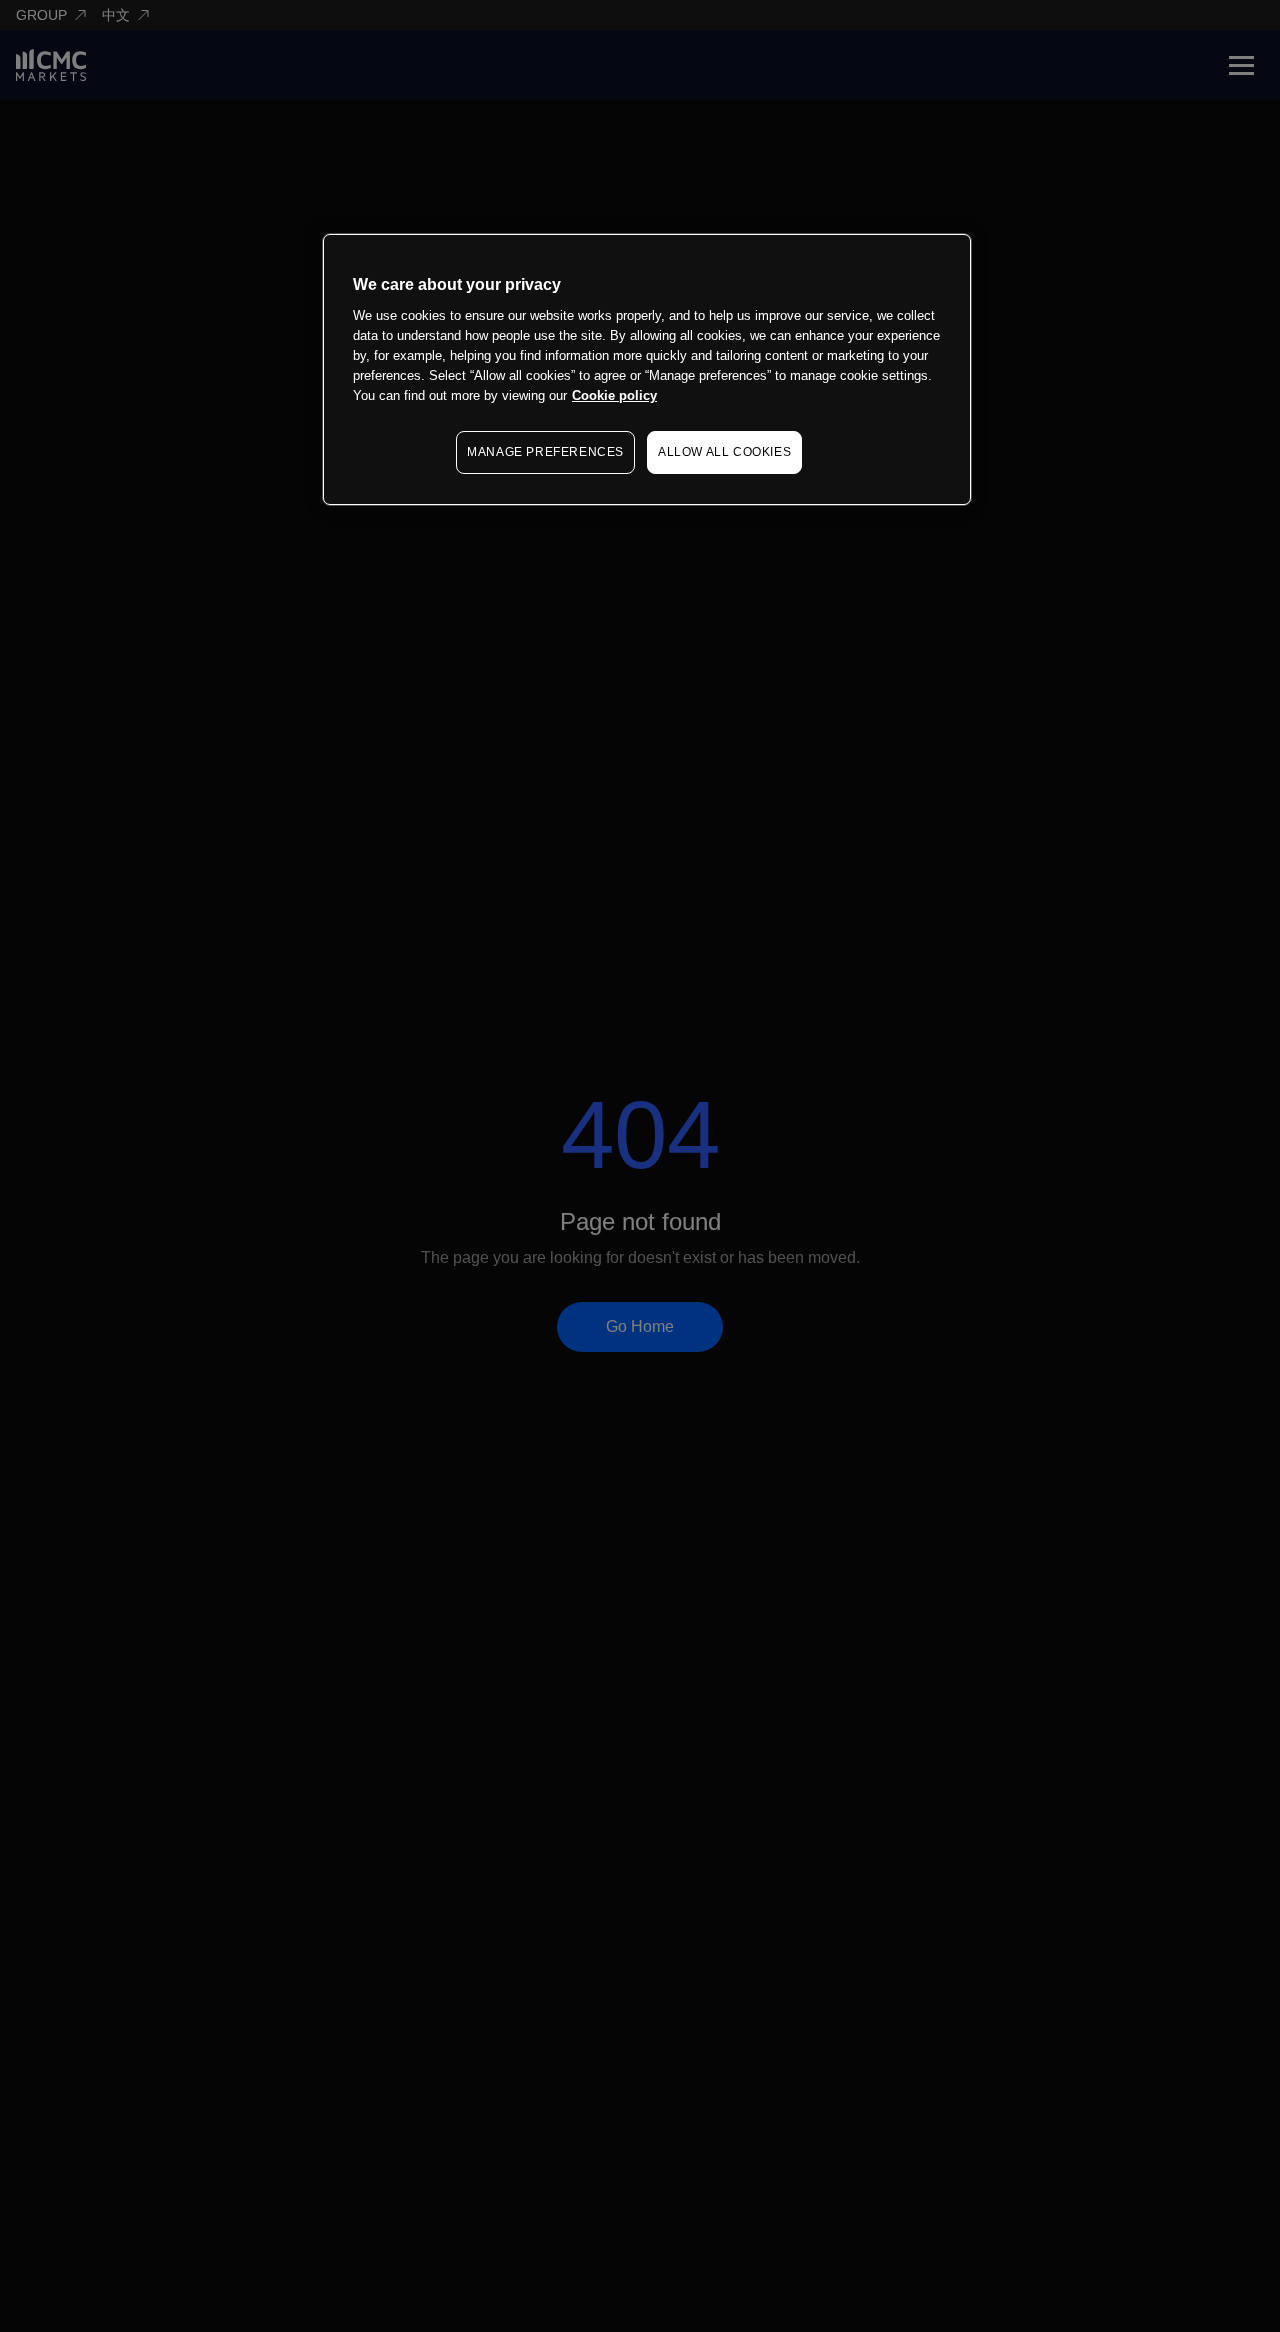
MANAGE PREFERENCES (545, 453)
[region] (647, 369)
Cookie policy (614, 396)
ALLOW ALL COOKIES (724, 453)
